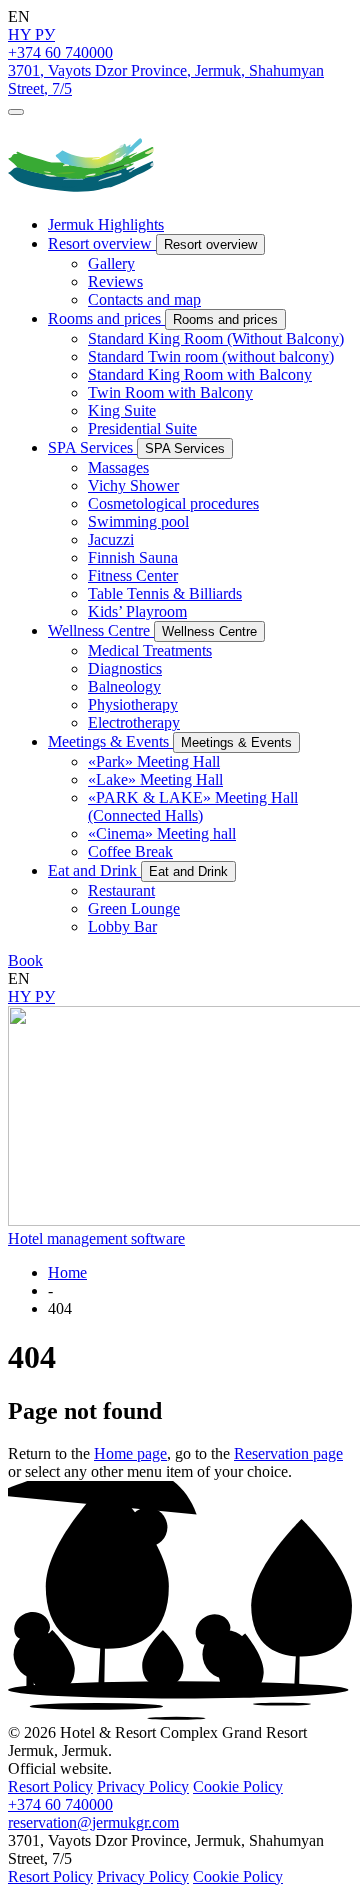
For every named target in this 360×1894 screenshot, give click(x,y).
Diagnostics (125, 668)
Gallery (111, 263)
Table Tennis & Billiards (165, 593)
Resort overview (102, 243)
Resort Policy (50, 1786)
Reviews (115, 281)
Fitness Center (133, 575)
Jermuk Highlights (106, 224)
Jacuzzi (111, 539)
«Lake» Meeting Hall (155, 779)
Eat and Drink (94, 870)
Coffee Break (130, 851)
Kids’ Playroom (137, 611)
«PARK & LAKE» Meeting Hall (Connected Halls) (193, 806)
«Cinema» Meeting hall (162, 833)
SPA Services (92, 447)
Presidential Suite (142, 428)
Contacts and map (144, 299)
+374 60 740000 (60, 52)
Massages (118, 467)
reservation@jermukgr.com (93, 1822)
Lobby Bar (122, 926)
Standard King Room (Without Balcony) (216, 338)
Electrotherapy (134, 722)
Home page (130, 1453)
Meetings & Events (110, 741)
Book (25, 960)
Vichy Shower (133, 485)
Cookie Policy (238, 1786)
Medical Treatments (150, 650)
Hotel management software (96, 1238)
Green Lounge (134, 908)
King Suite (122, 410)
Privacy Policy (143, 1786)
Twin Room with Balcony (170, 392)
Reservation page (288, 1453)
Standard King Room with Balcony (200, 374)
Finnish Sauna (133, 557)
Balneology (124, 686)
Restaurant (121, 890)
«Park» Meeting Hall (154, 761)
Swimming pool (138, 521)
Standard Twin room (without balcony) (211, 356)
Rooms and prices (106, 318)
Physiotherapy (133, 704)
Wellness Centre (101, 630)
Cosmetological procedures (173, 503)
